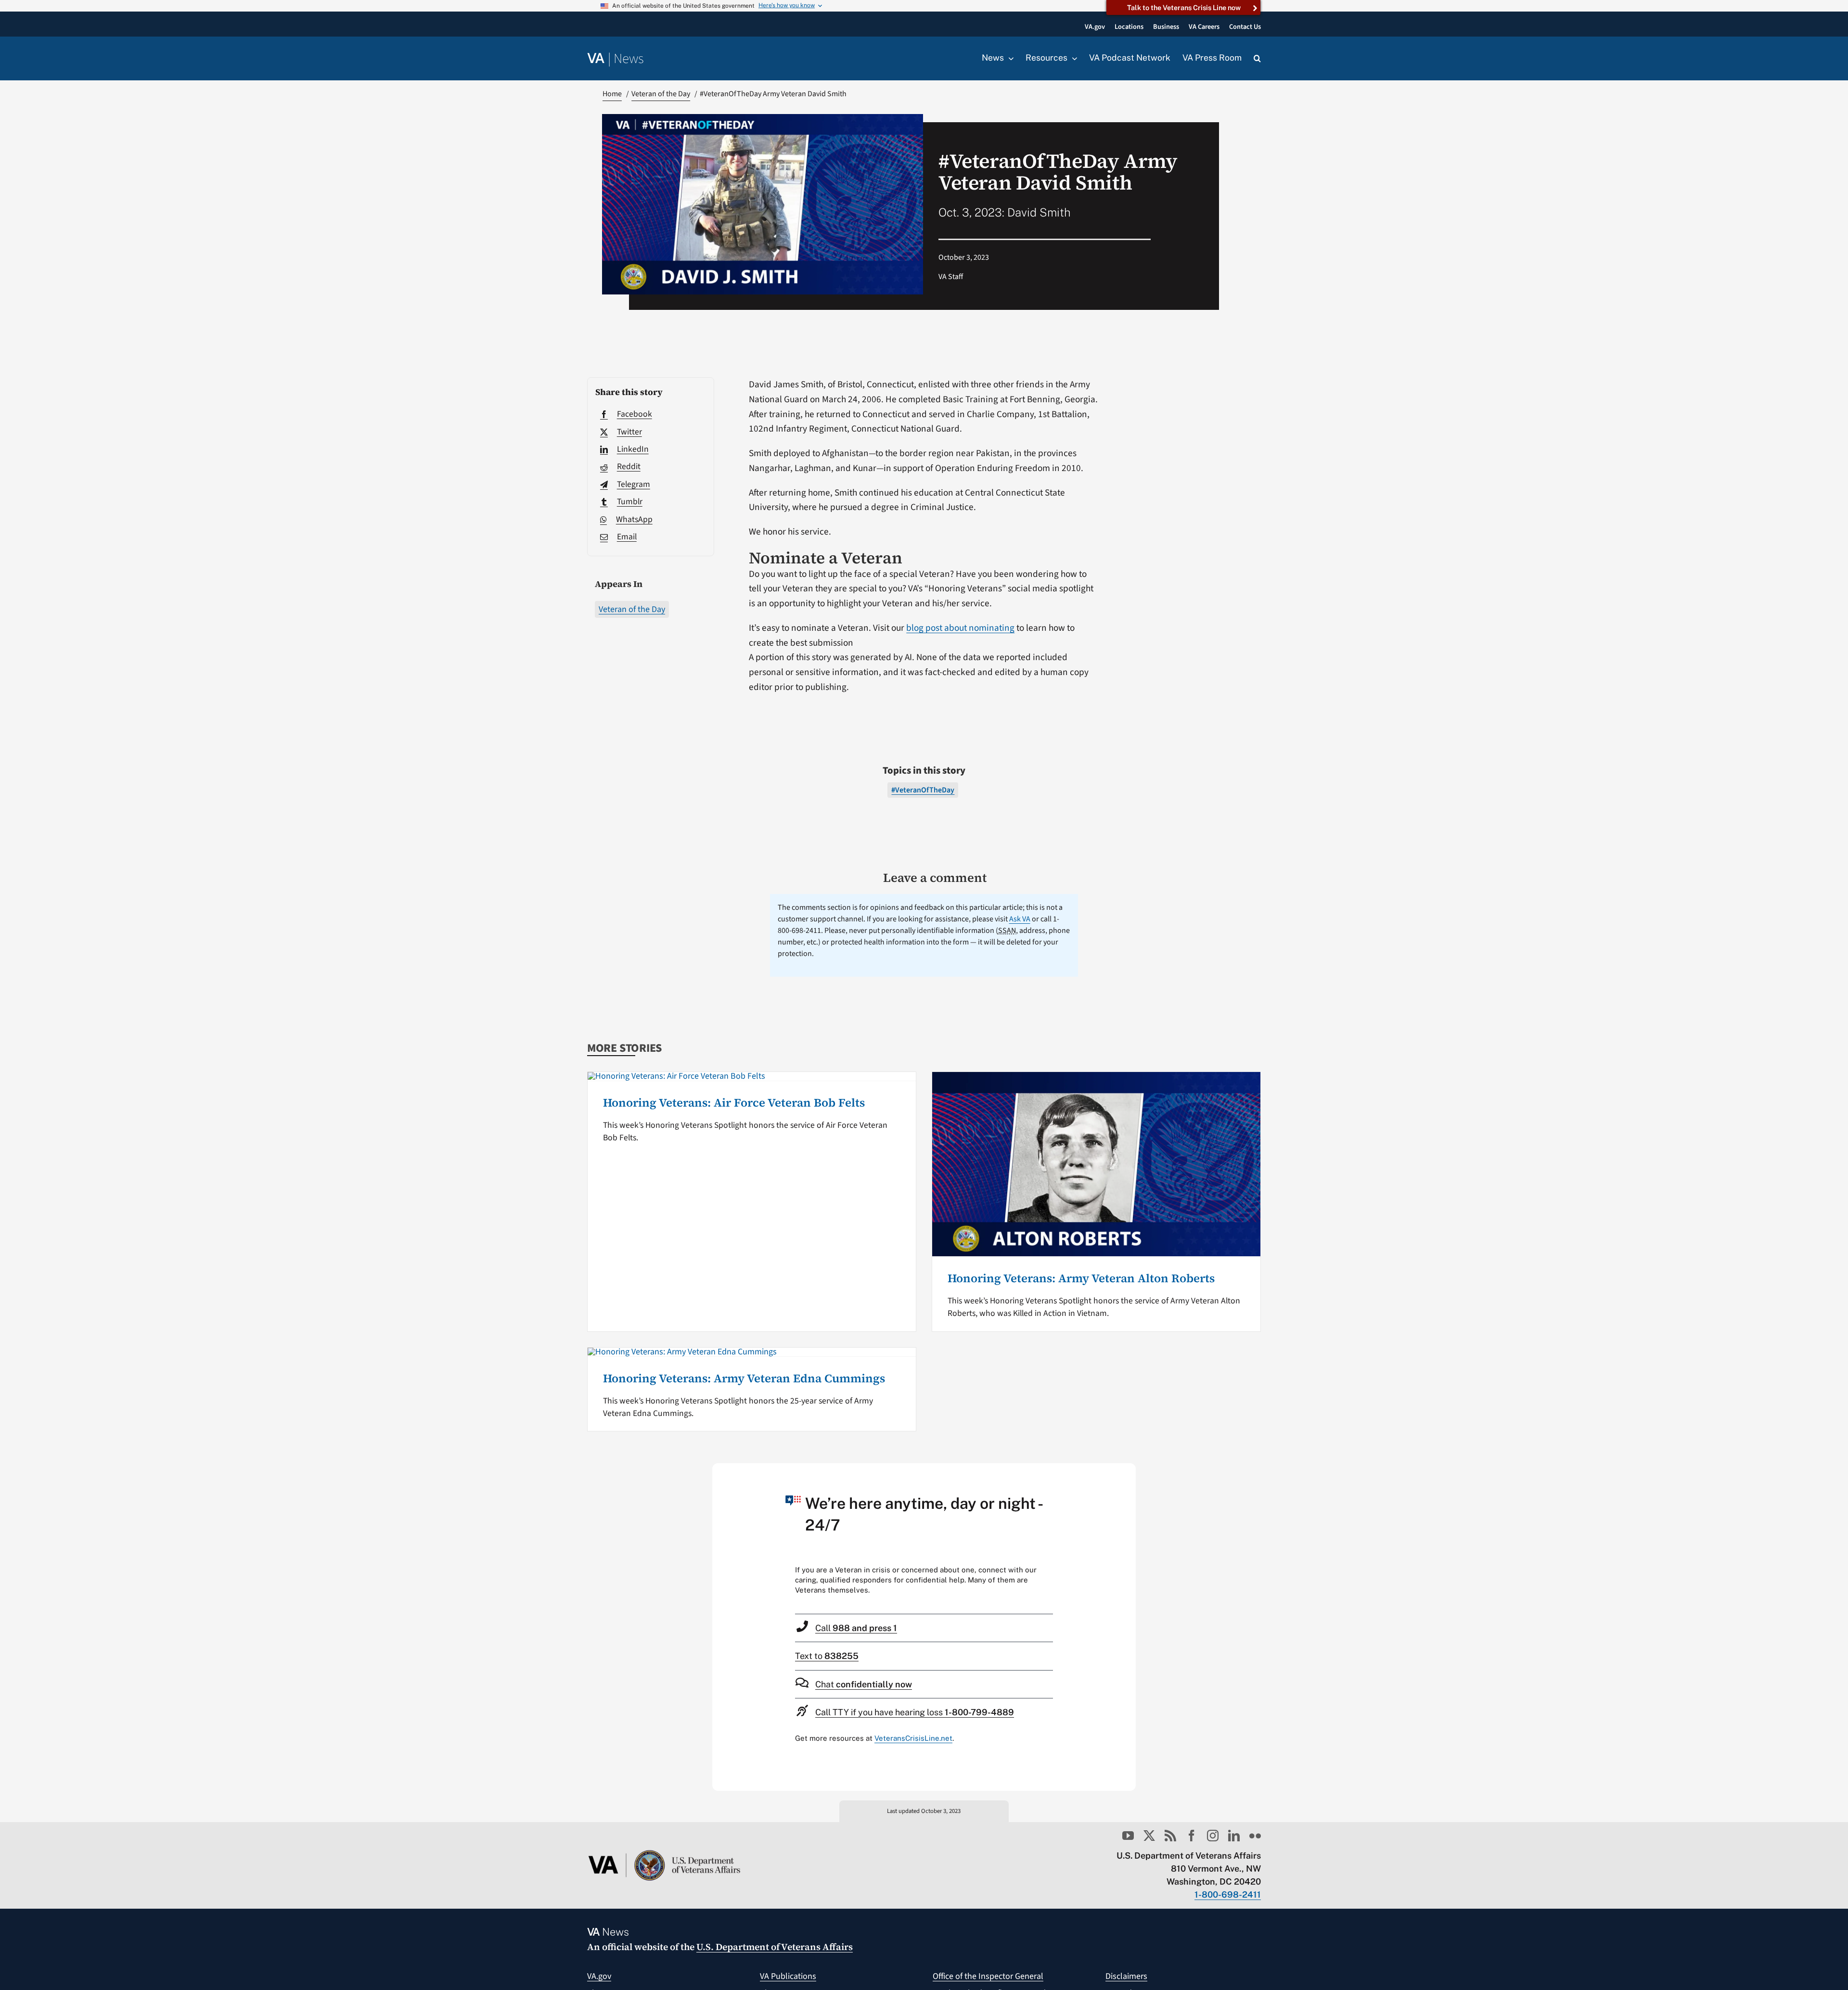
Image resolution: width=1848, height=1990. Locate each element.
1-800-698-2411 (1228, 1894)
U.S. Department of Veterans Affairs (775, 1947)
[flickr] (1255, 1836)
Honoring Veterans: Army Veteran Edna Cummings (744, 1378)
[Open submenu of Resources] (1072, 58)
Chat (864, 1684)
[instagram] (1213, 1836)
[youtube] (1128, 1836)
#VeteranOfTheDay (923, 790)
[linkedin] (1234, 1836)
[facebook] (1192, 1836)
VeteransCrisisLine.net (913, 1738)
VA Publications (788, 1976)
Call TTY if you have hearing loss (915, 1712)
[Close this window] (1126, 1473)
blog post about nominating (960, 628)
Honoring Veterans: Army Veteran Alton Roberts (1081, 1278)
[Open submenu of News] (1009, 58)
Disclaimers (1126, 1976)
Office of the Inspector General (988, 1976)
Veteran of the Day (632, 609)
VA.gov (599, 1976)
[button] (1257, 59)
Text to (827, 1656)
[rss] (1170, 1836)
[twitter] (1149, 1836)
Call (856, 1628)
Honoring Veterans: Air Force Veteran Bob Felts (734, 1103)
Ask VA (1020, 919)
